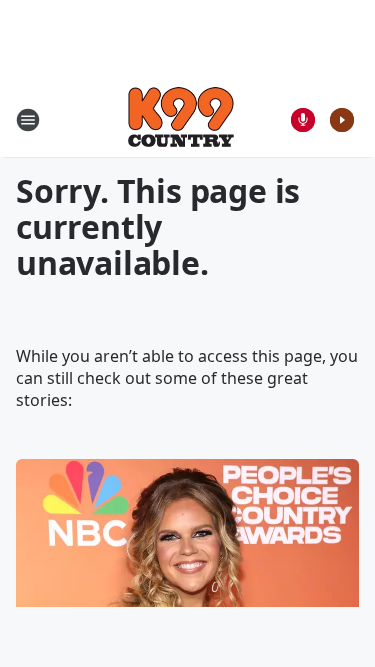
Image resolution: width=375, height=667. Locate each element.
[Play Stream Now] (342, 120)
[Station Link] (181, 119)
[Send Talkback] (303, 120)
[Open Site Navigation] (28, 120)
